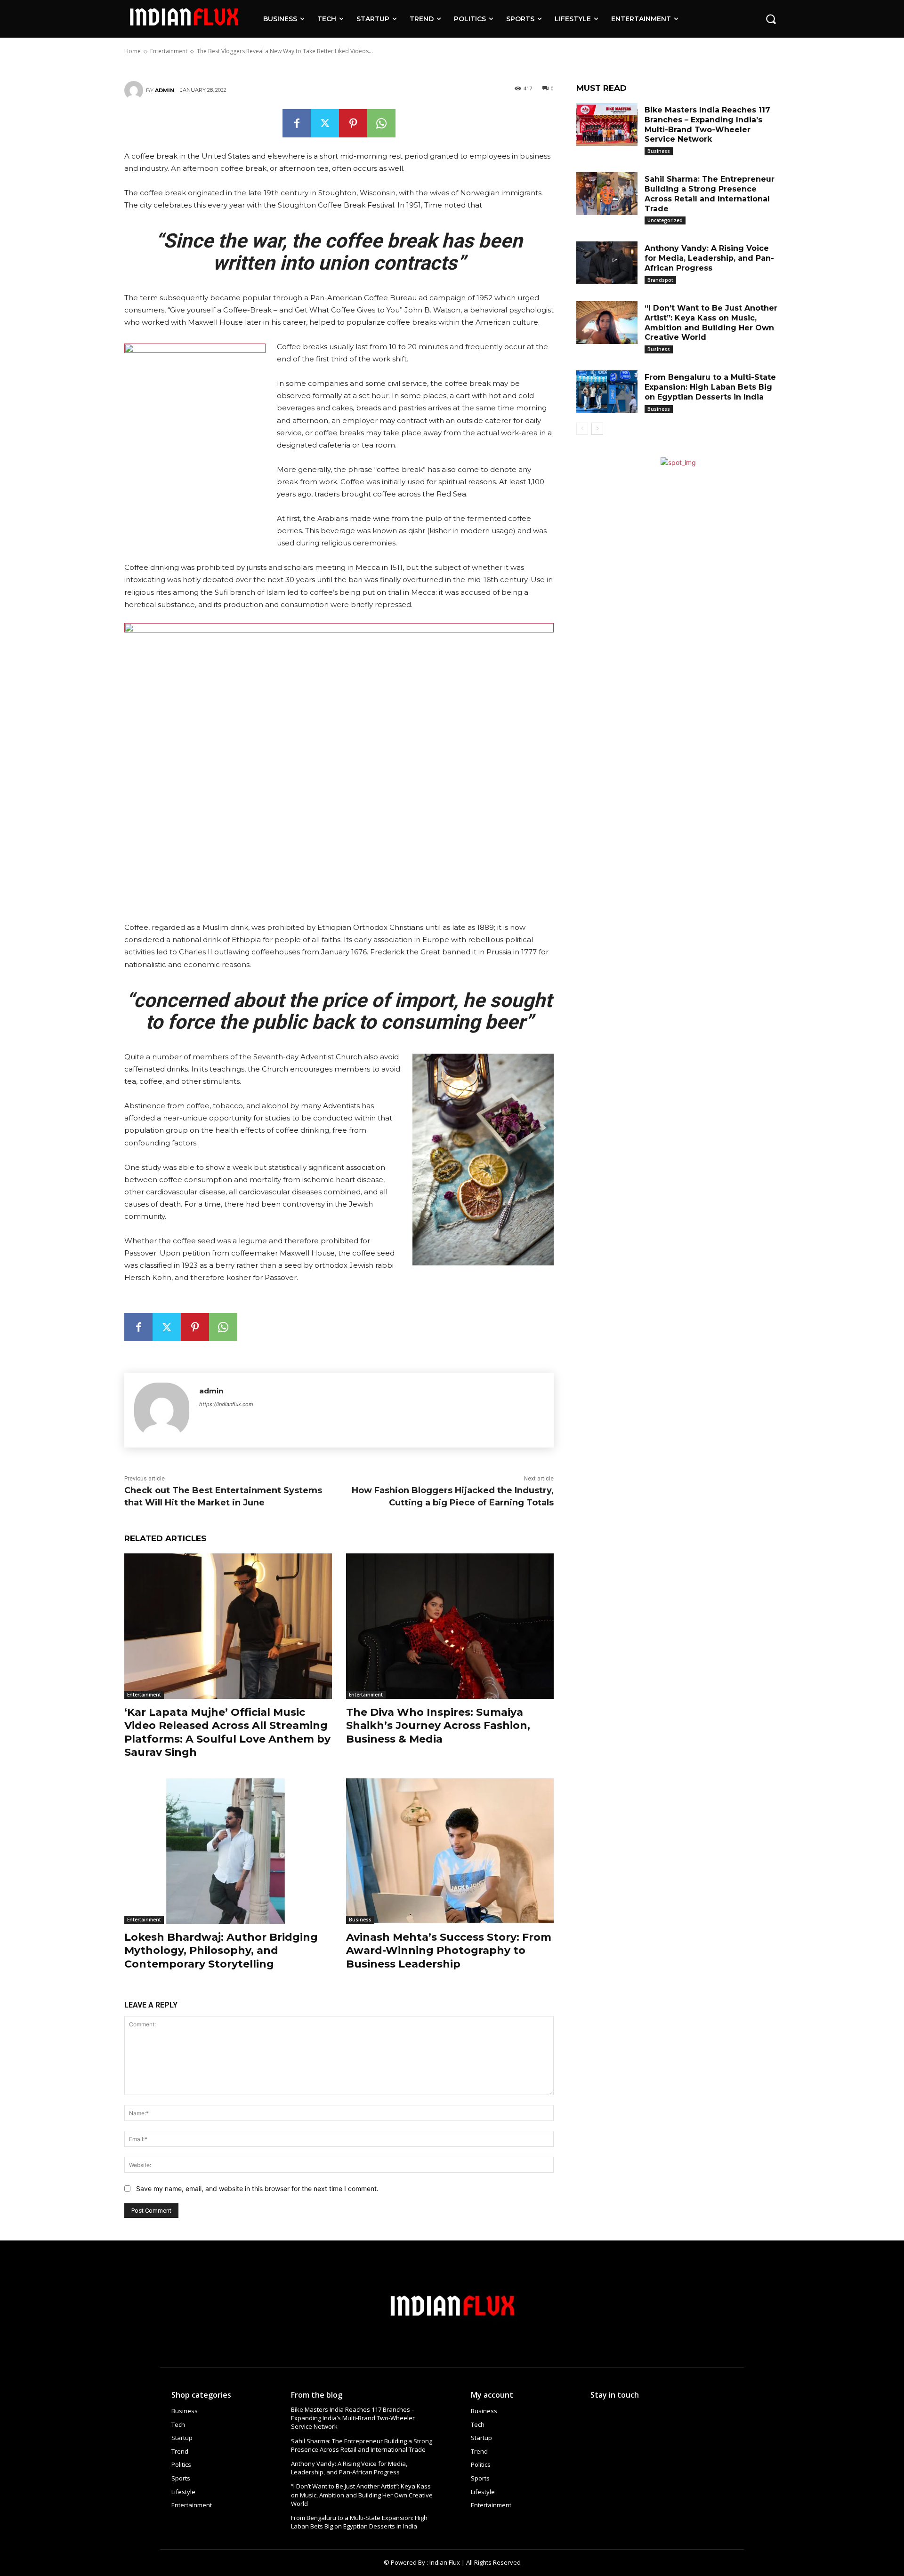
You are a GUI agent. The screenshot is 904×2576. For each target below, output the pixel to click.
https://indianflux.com (226, 1404)
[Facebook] (297, 123)
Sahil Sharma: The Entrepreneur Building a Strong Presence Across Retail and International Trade (362, 2445)
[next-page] (597, 429)
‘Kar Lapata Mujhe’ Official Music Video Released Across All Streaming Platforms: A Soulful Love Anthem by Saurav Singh (227, 1732)
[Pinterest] (353, 123)
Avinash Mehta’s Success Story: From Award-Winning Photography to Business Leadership (449, 1951)
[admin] (135, 90)
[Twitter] (325, 123)
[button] (771, 19)
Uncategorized (665, 220)
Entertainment (144, 1695)
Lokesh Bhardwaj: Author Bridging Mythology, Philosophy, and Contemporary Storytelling (221, 1951)
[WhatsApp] (381, 123)
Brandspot (660, 280)
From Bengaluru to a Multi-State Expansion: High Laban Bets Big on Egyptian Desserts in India (710, 387)
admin (165, 90)
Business (360, 1920)
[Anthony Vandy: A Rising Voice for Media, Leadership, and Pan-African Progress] (607, 263)
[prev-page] (582, 429)
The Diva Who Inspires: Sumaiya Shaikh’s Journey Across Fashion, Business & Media (438, 1726)
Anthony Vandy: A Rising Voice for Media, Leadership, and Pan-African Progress (709, 258)
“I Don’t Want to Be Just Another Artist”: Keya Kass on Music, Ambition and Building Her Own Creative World (362, 2495)
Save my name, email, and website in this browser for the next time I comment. (257, 2188)
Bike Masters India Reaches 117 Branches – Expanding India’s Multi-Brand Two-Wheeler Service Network (353, 2418)
